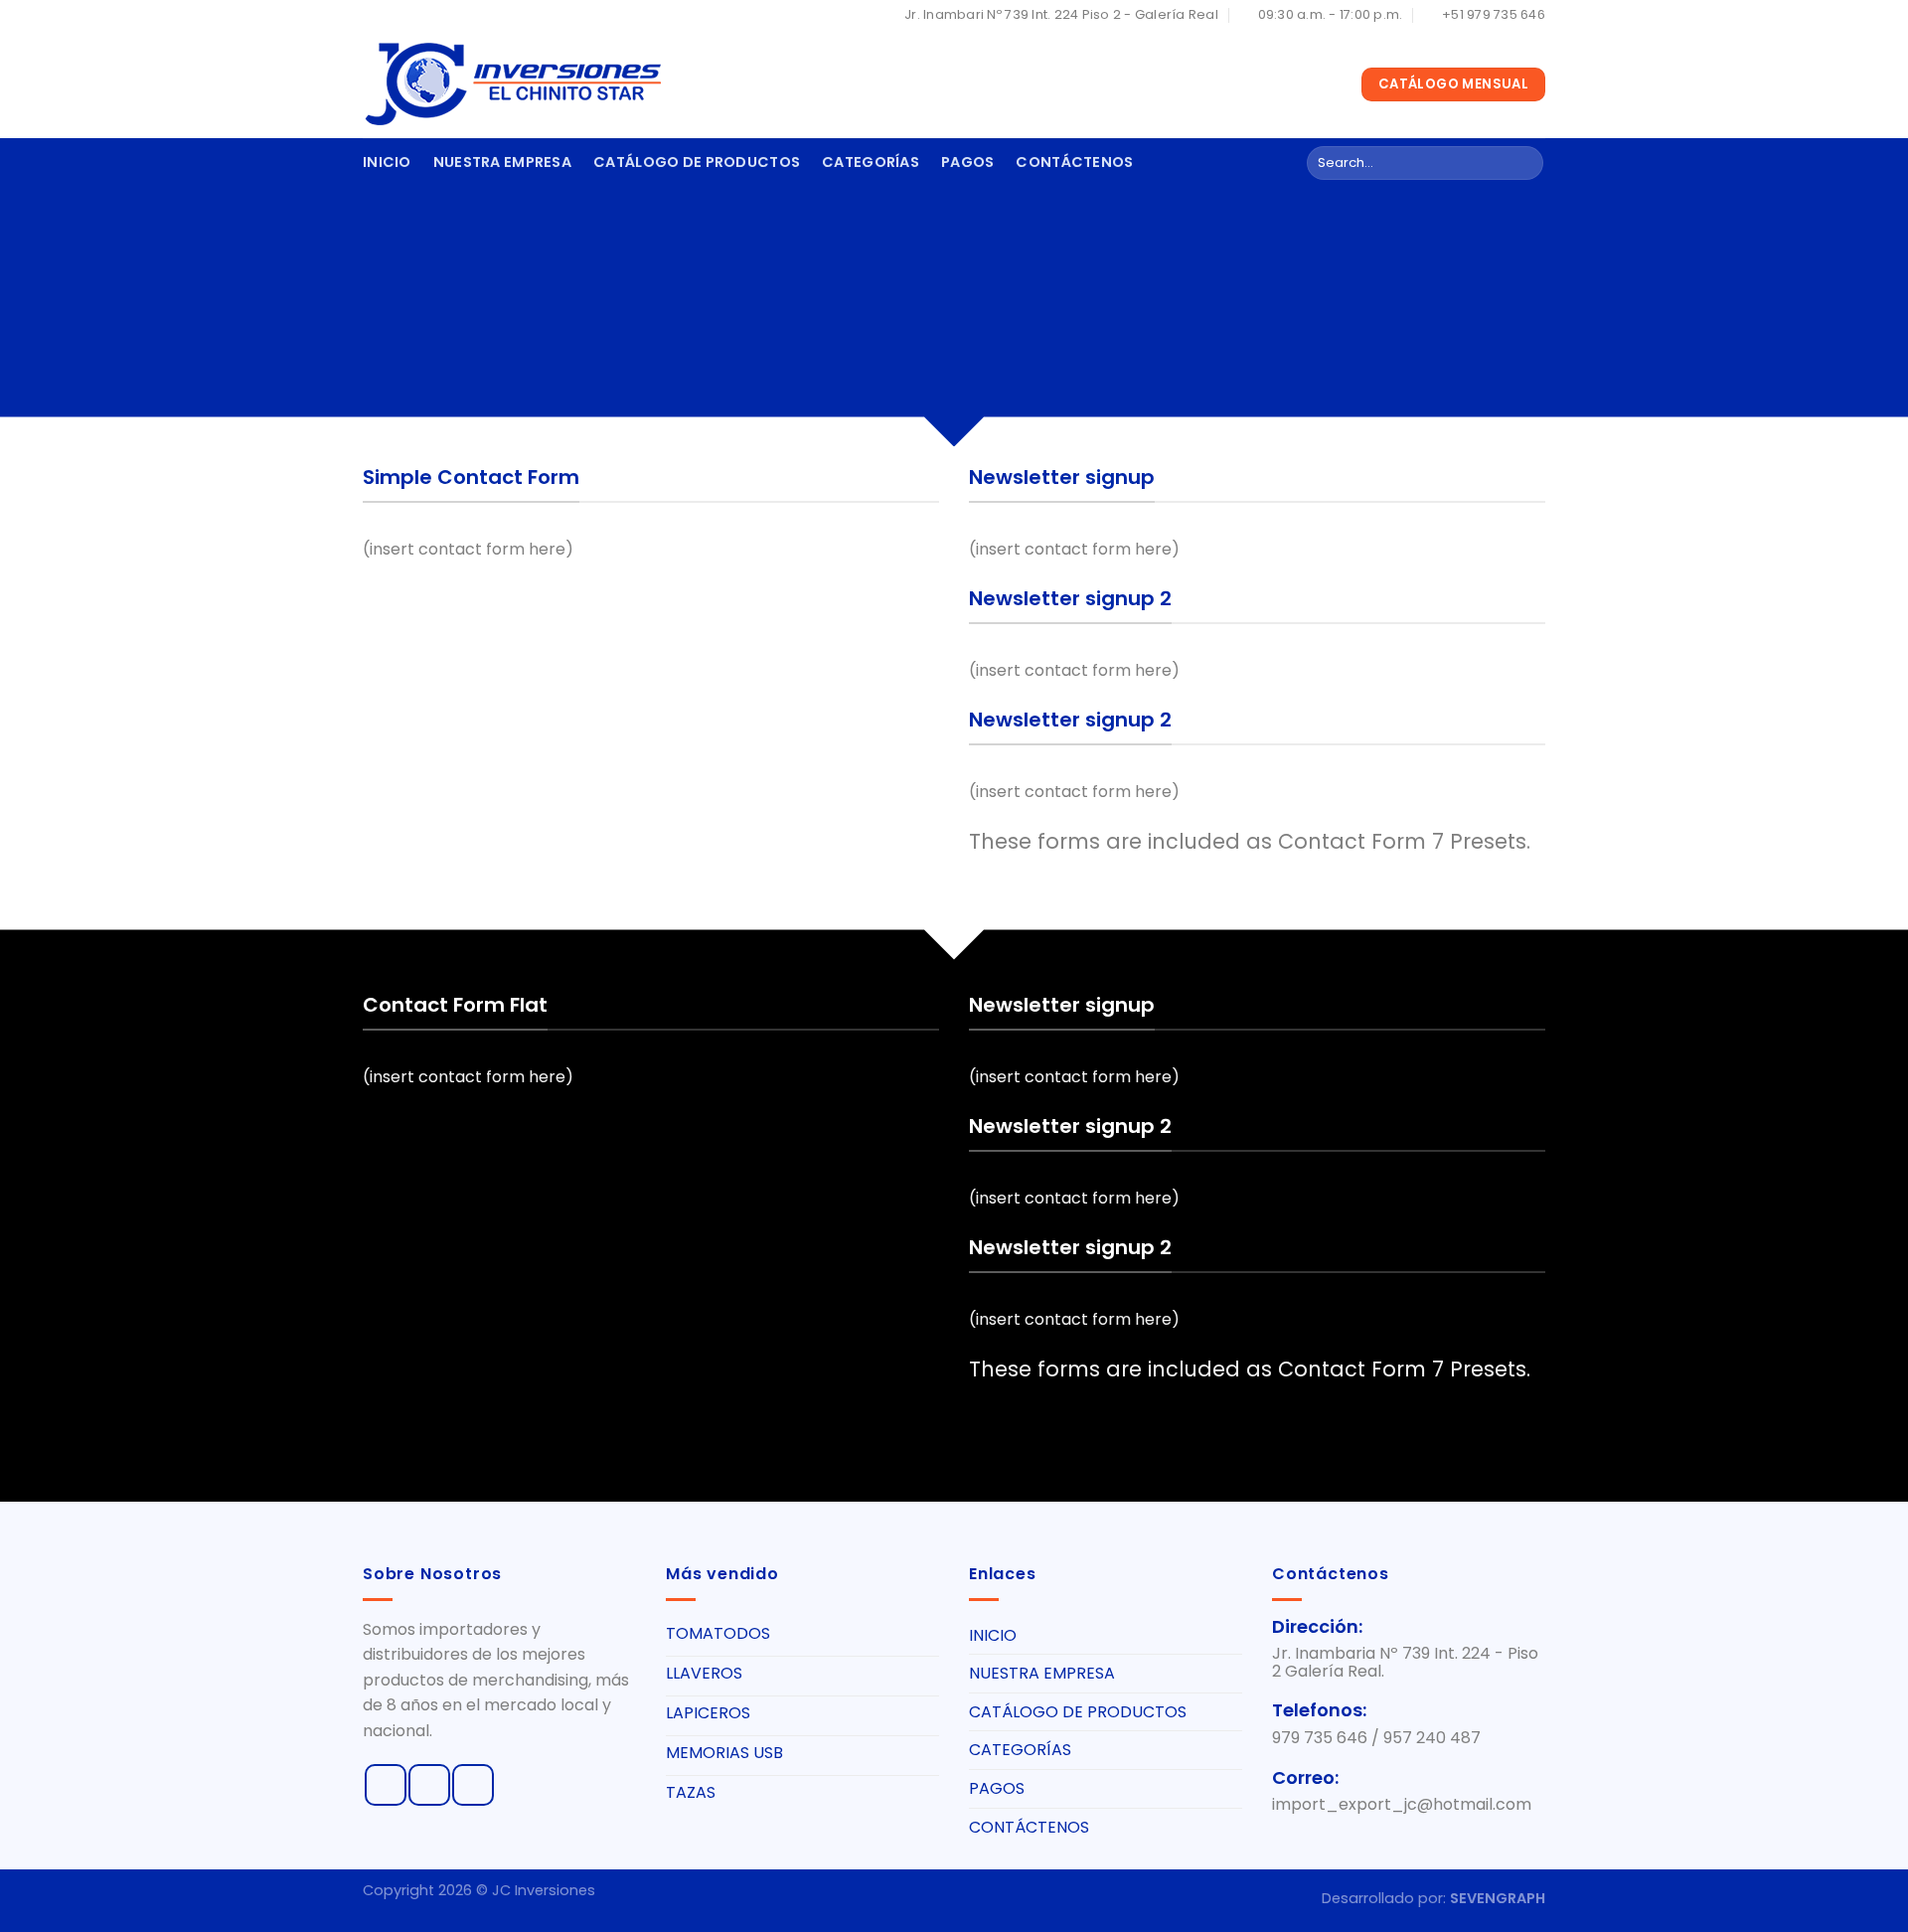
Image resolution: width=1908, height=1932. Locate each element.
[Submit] (1525, 163)
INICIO (387, 162)
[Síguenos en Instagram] (429, 1785)
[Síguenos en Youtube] (473, 1785)
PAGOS (967, 162)
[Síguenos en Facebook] (386, 1785)
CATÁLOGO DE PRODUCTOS (697, 162)
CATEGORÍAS (871, 162)
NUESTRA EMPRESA (502, 162)
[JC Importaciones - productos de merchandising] (512, 84)
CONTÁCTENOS (1074, 162)
